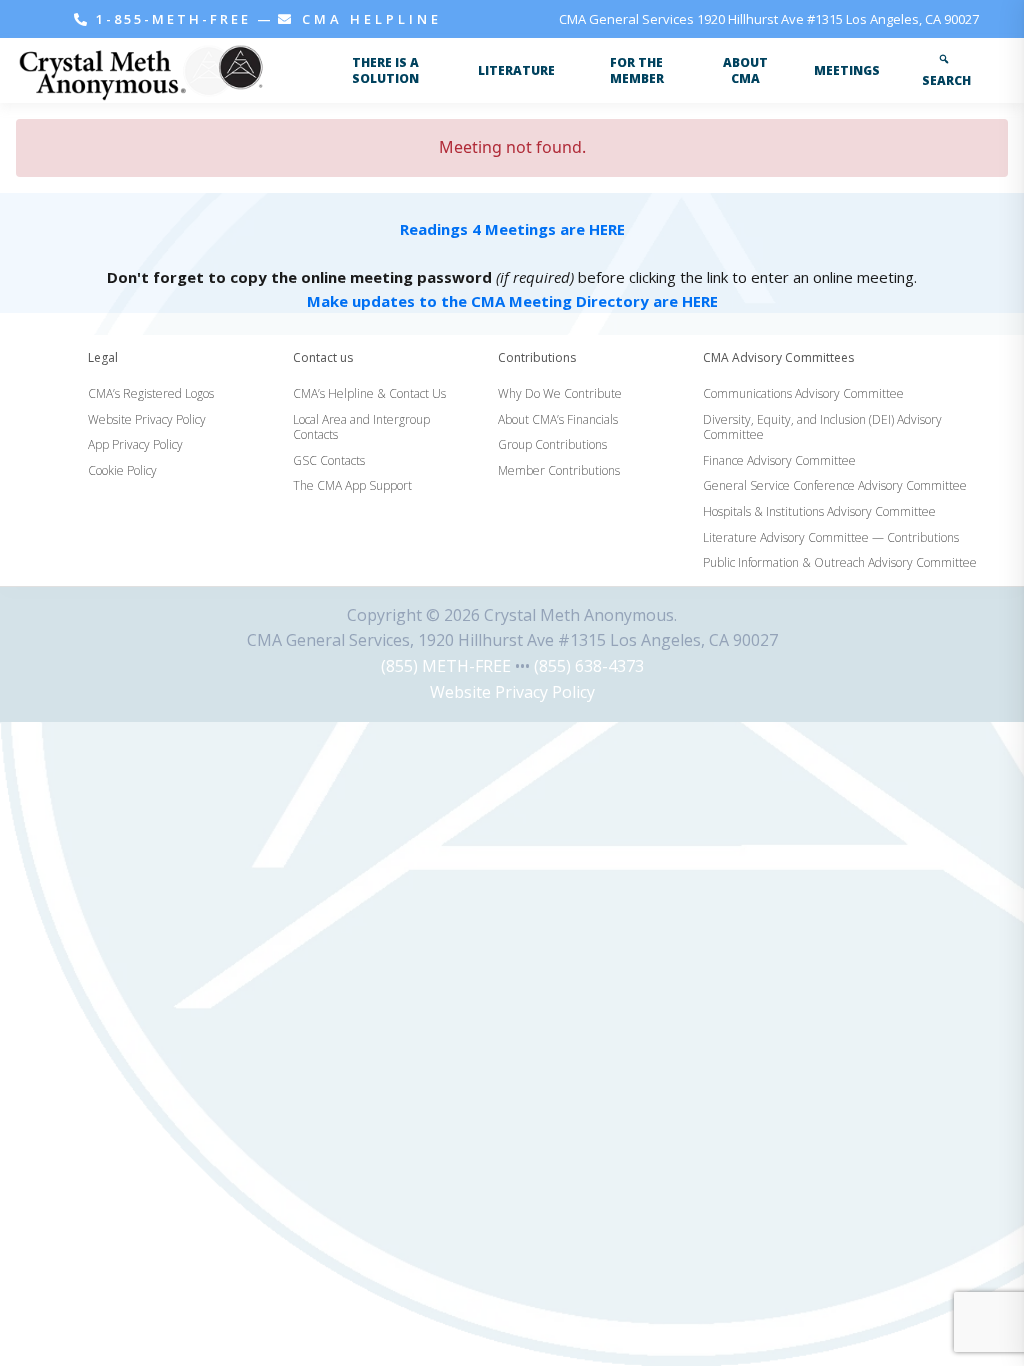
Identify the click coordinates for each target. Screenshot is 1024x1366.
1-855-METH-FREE (173, 19)
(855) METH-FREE (446, 666)
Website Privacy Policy (512, 692)
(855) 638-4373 (589, 666)
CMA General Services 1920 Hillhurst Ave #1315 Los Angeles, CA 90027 (769, 19)
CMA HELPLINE (368, 19)
